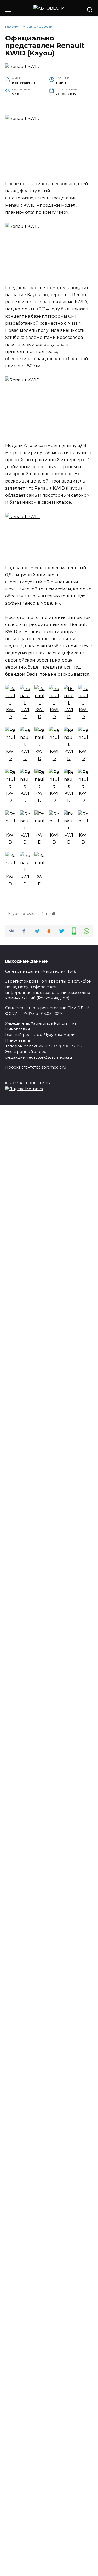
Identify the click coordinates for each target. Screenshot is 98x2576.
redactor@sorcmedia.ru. (50, 1057)
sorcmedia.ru (54, 1067)
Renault (48, 914)
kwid (30, 914)
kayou (14, 914)
